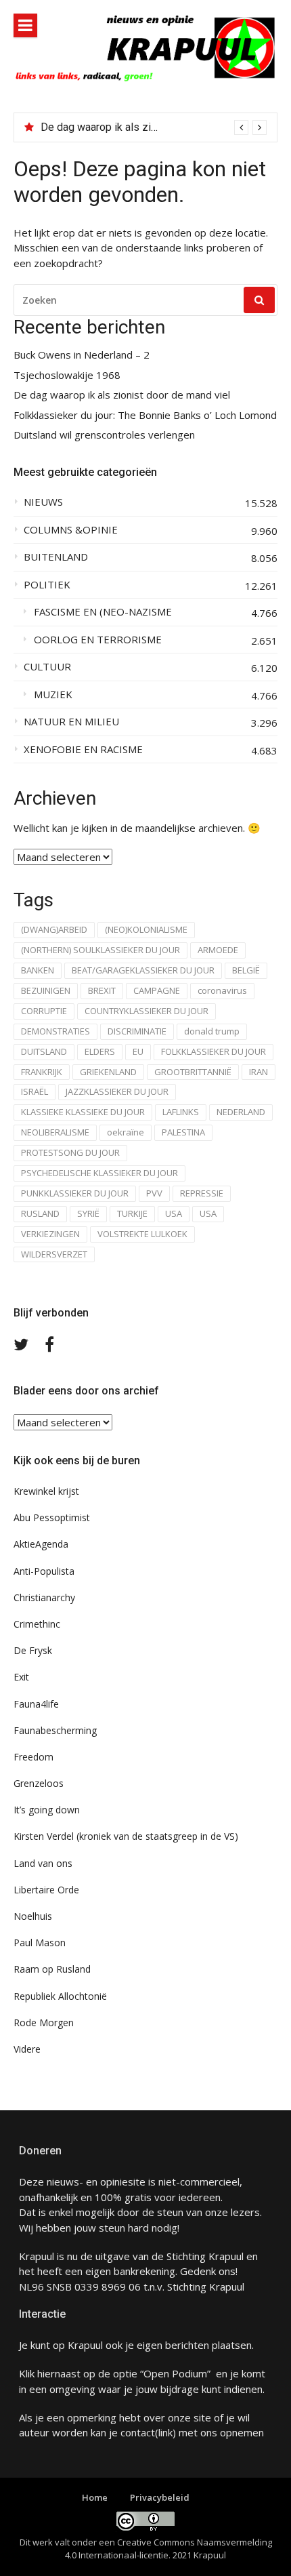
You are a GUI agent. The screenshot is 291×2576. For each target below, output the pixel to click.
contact (138, 2432)
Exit (21, 1677)
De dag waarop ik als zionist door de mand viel (151, 127)
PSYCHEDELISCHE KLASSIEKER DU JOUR (99, 1173)
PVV (154, 1193)
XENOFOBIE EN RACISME (83, 749)
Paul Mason (40, 1943)
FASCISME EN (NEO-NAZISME (103, 612)
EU (138, 1051)
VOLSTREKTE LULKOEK (142, 1234)
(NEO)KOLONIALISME (146, 929)
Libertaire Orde (46, 1890)
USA (174, 1213)
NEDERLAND (241, 1112)
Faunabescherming (55, 1730)
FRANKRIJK (42, 1072)
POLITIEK (47, 585)
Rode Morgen (44, 2022)
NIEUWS (43, 502)
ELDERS (100, 1051)
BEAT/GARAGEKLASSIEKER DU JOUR (143, 970)
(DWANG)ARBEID (54, 929)
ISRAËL (35, 1091)
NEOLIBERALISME (55, 1132)
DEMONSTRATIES (55, 1031)
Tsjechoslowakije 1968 (67, 375)
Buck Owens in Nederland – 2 (82, 355)
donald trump (212, 1031)
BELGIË (246, 970)
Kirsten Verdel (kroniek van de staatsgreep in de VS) (126, 1836)
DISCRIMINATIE (137, 1031)
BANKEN (38, 970)
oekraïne (126, 1132)
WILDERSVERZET (54, 1254)
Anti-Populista (44, 1571)
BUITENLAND (56, 557)
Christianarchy (44, 1597)
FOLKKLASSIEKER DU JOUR (214, 1051)
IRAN (259, 1072)
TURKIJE (132, 1213)
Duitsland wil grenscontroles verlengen (104, 435)
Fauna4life (36, 1704)
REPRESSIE (202, 1193)
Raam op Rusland (52, 1969)
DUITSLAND (44, 1051)
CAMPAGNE (157, 990)
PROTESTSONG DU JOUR (70, 1152)
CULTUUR (47, 667)
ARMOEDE (218, 950)
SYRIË (88, 1213)
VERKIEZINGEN (50, 1234)
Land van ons (43, 1863)
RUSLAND (40, 1213)
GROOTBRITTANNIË (193, 1072)
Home (95, 2497)
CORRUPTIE (44, 1011)
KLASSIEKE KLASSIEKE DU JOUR (83, 1112)
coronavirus (222, 990)
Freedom (33, 1757)
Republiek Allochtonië (60, 1996)
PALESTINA (183, 1132)
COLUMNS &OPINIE (71, 530)
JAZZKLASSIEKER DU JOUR (117, 1091)
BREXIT (102, 990)
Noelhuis (33, 1916)
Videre (27, 2049)
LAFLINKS (181, 1112)
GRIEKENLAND (108, 1072)
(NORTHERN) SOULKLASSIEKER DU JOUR (100, 950)
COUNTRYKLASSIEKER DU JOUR (147, 1011)
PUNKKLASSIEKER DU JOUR (75, 1193)
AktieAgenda (41, 1544)
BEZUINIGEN (46, 990)
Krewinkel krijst (46, 1491)
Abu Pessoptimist (52, 1517)
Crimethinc (37, 1624)
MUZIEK (53, 695)
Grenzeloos (39, 1783)
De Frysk (33, 1650)
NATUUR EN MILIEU (71, 722)
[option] (154, 127)
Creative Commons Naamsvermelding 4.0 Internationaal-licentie (169, 2549)
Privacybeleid (160, 2497)
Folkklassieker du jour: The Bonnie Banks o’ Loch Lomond (145, 415)
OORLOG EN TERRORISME (98, 640)
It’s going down (47, 1810)
